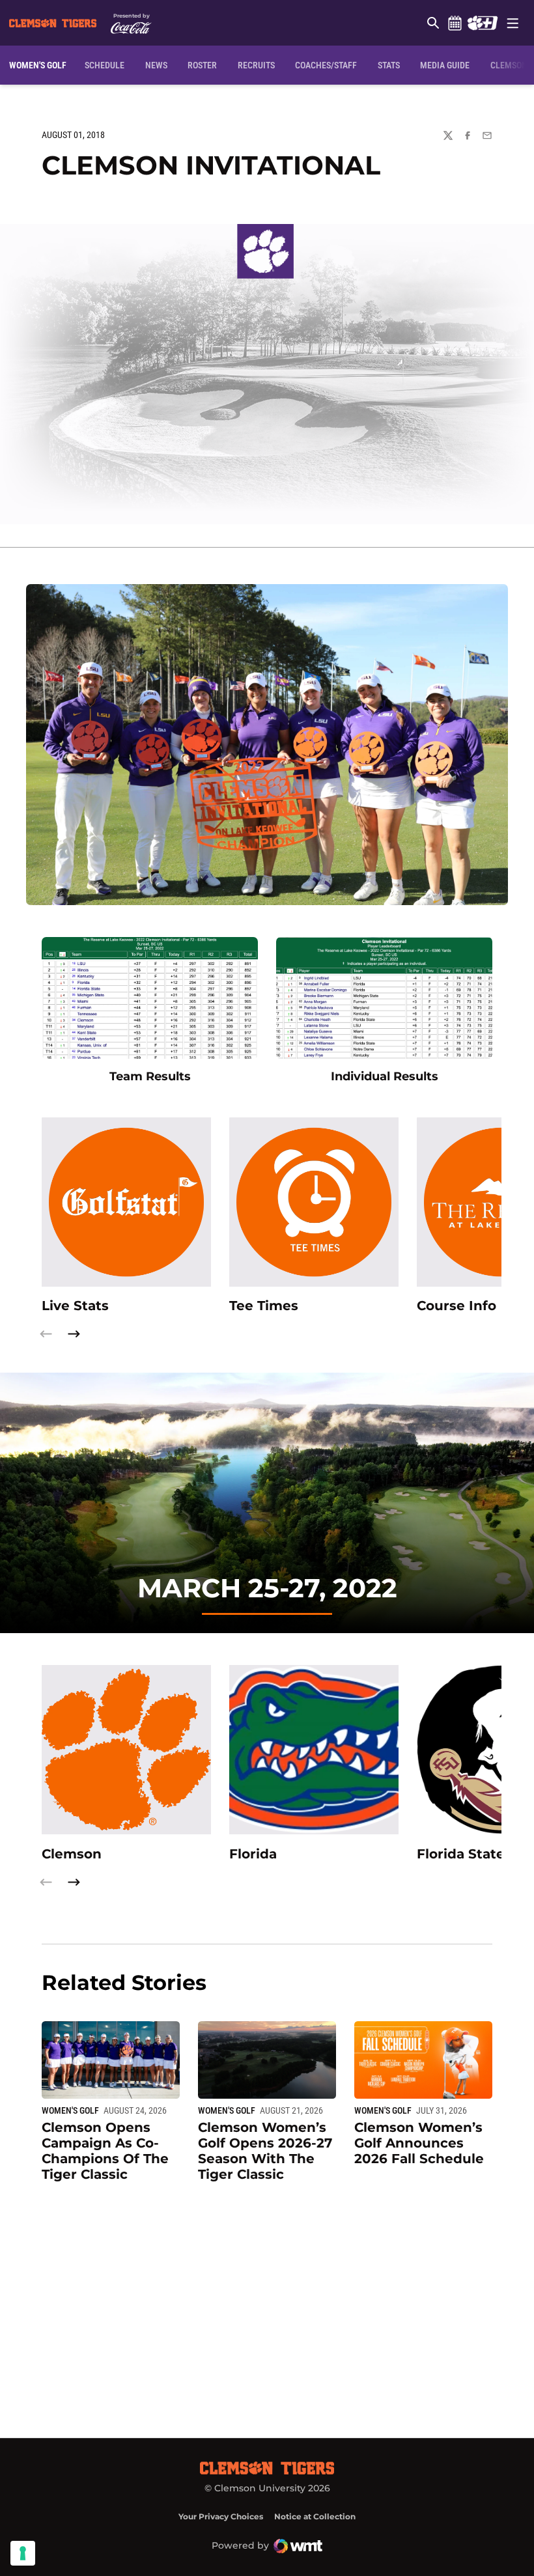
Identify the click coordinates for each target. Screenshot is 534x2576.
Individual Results (385, 1076)
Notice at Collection (315, 2516)
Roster (202, 65)
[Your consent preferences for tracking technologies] (23, 2553)
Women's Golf (70, 2110)
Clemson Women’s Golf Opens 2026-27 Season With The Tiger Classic (265, 2151)
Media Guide (445, 65)
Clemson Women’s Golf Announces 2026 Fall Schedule (419, 2143)
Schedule (455, 23)
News (156, 65)
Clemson (72, 1854)
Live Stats (75, 1306)
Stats (389, 65)
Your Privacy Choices (221, 2516)
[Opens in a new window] (482, 23)
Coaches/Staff (326, 65)
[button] (74, 1334)
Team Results (150, 1076)
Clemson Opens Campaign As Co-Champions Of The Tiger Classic (105, 2151)
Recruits (256, 65)
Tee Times (264, 1306)
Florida (253, 1854)
